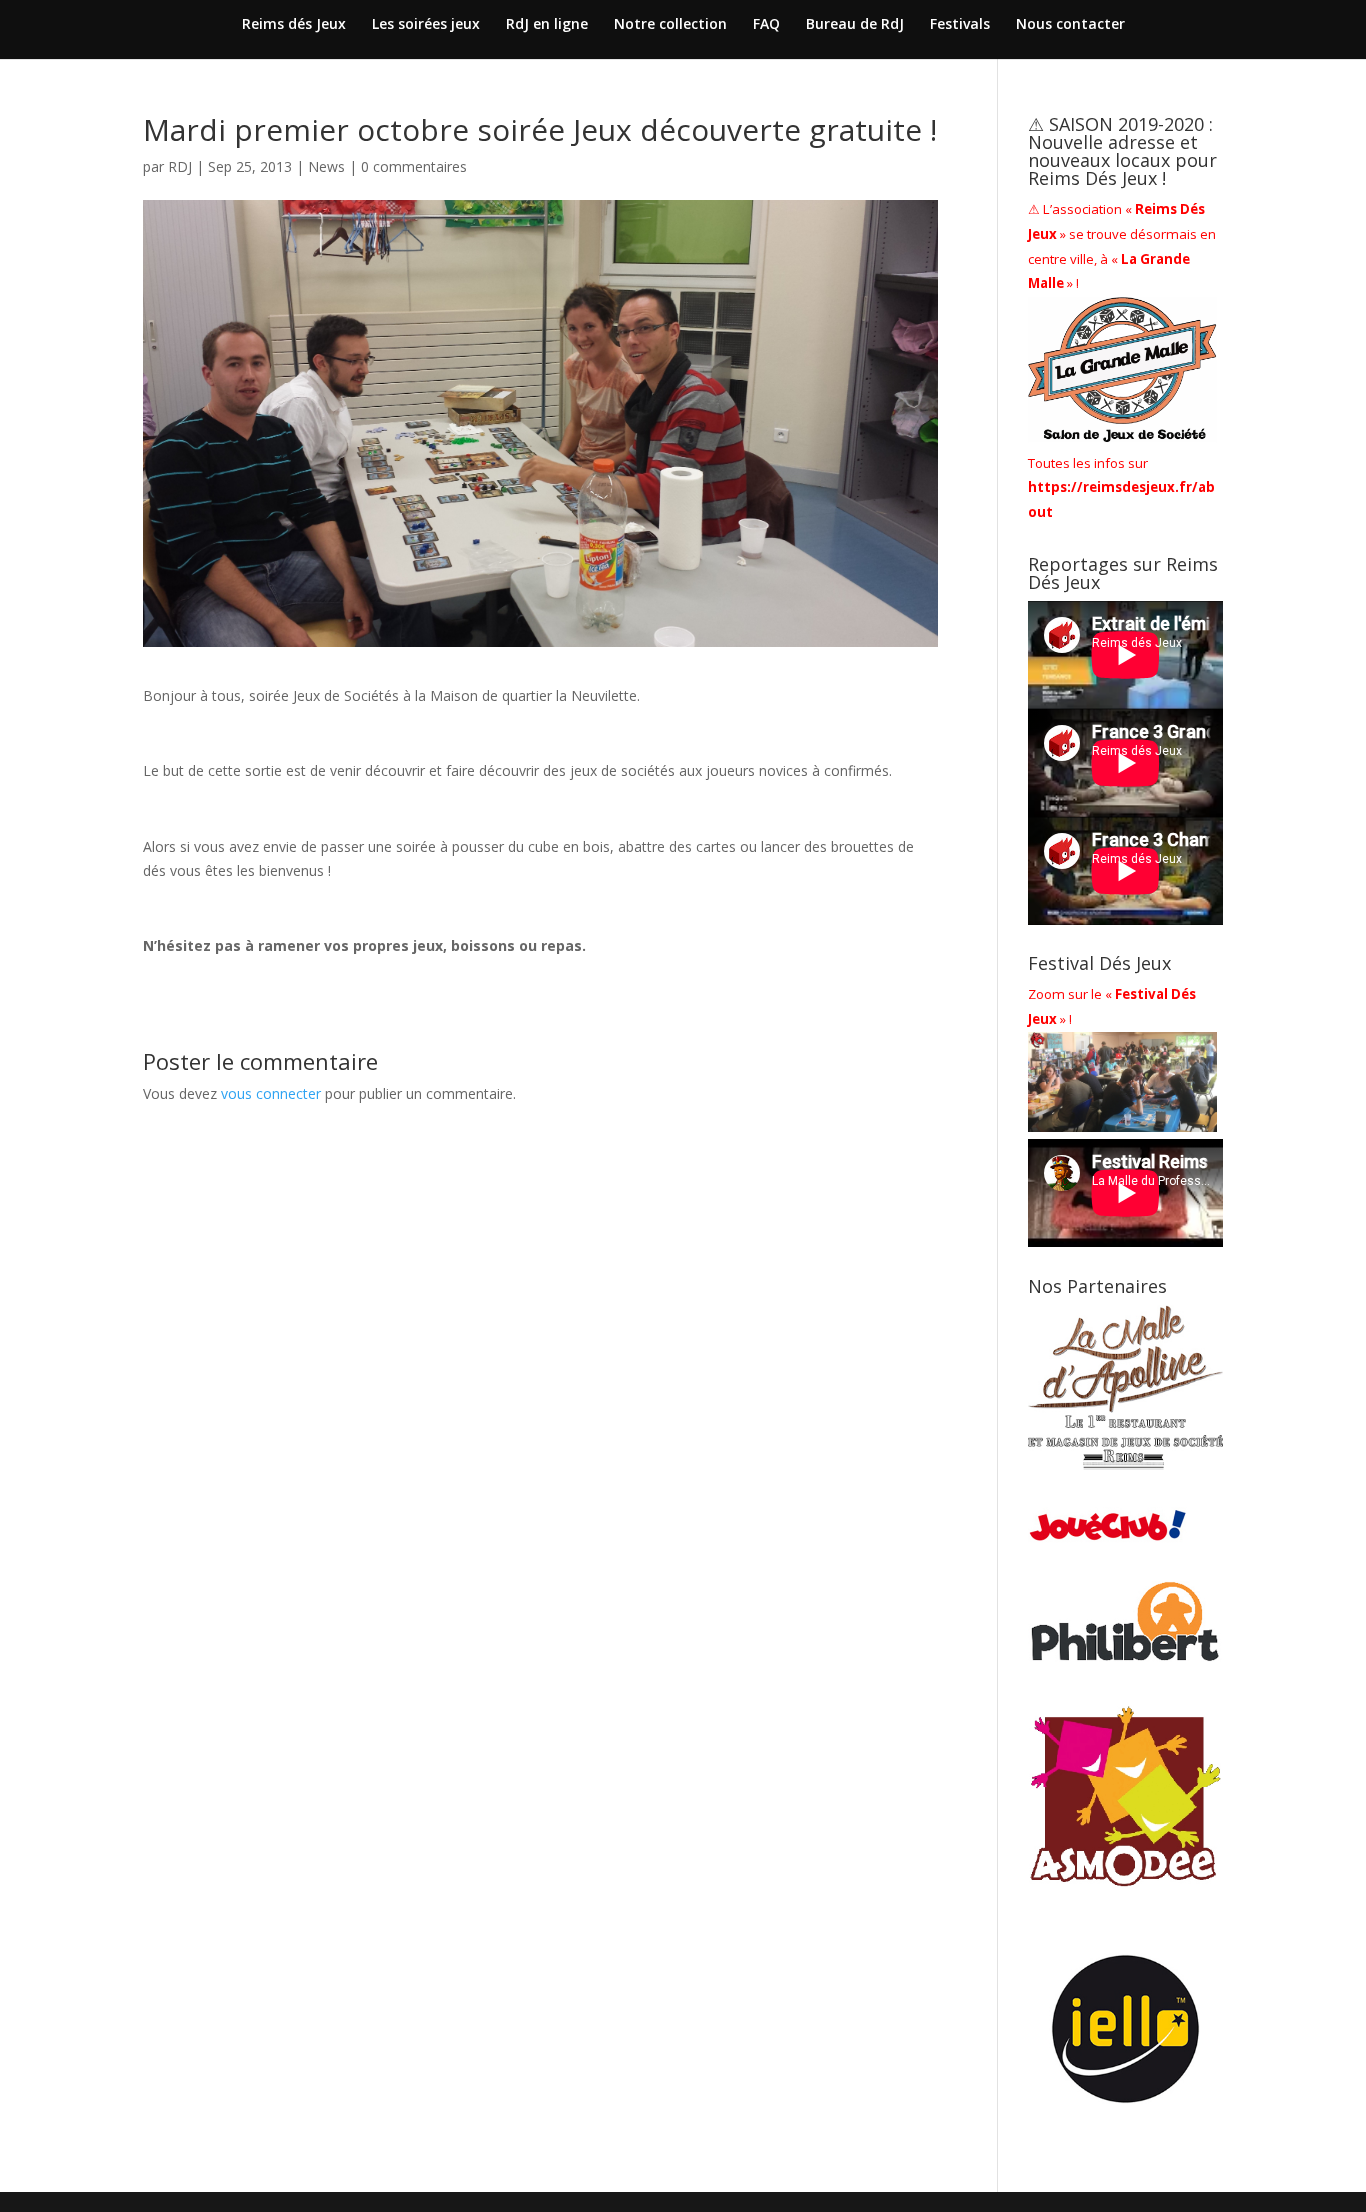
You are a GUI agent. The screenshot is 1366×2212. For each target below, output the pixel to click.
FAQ (766, 25)
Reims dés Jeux (294, 25)
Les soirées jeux (426, 25)
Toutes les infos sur (1121, 488)
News (326, 166)
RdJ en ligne (547, 25)
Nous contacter (1070, 25)
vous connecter (271, 1093)
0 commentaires (414, 166)
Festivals (960, 25)
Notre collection (670, 25)
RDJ (180, 166)
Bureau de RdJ (855, 25)
